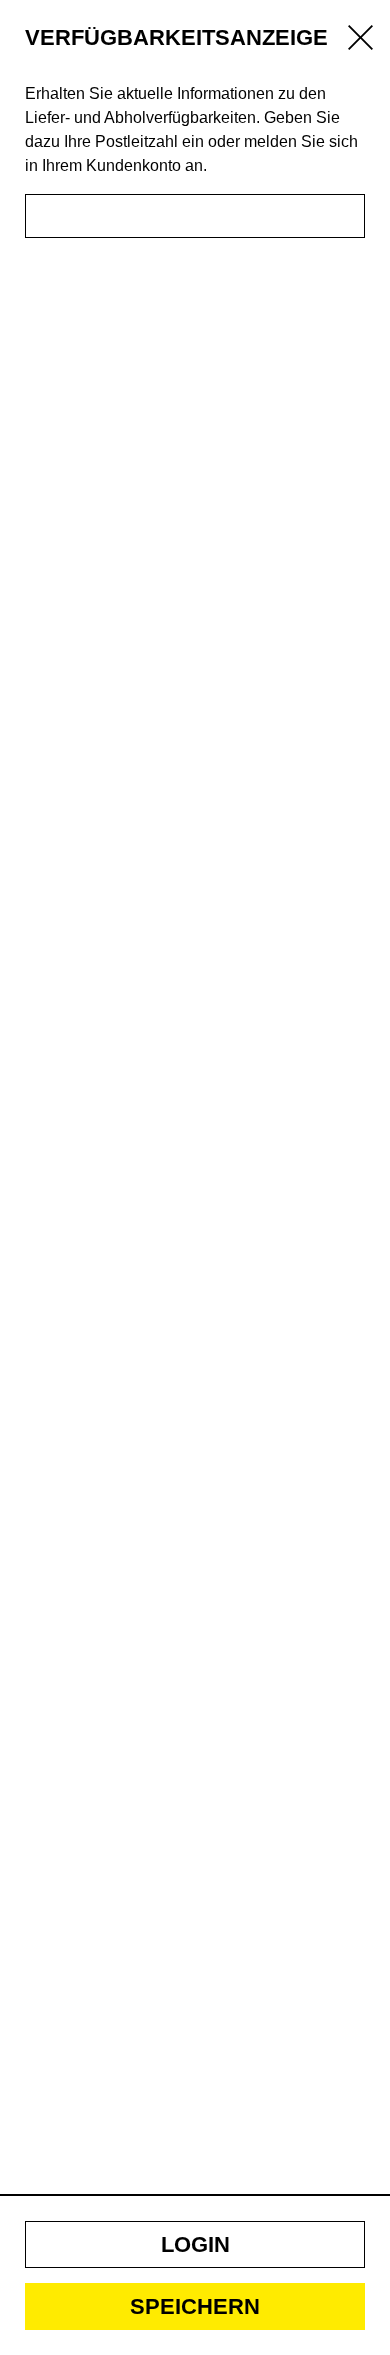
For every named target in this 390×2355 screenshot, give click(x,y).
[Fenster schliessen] (360, 41)
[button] (195, 2244)
